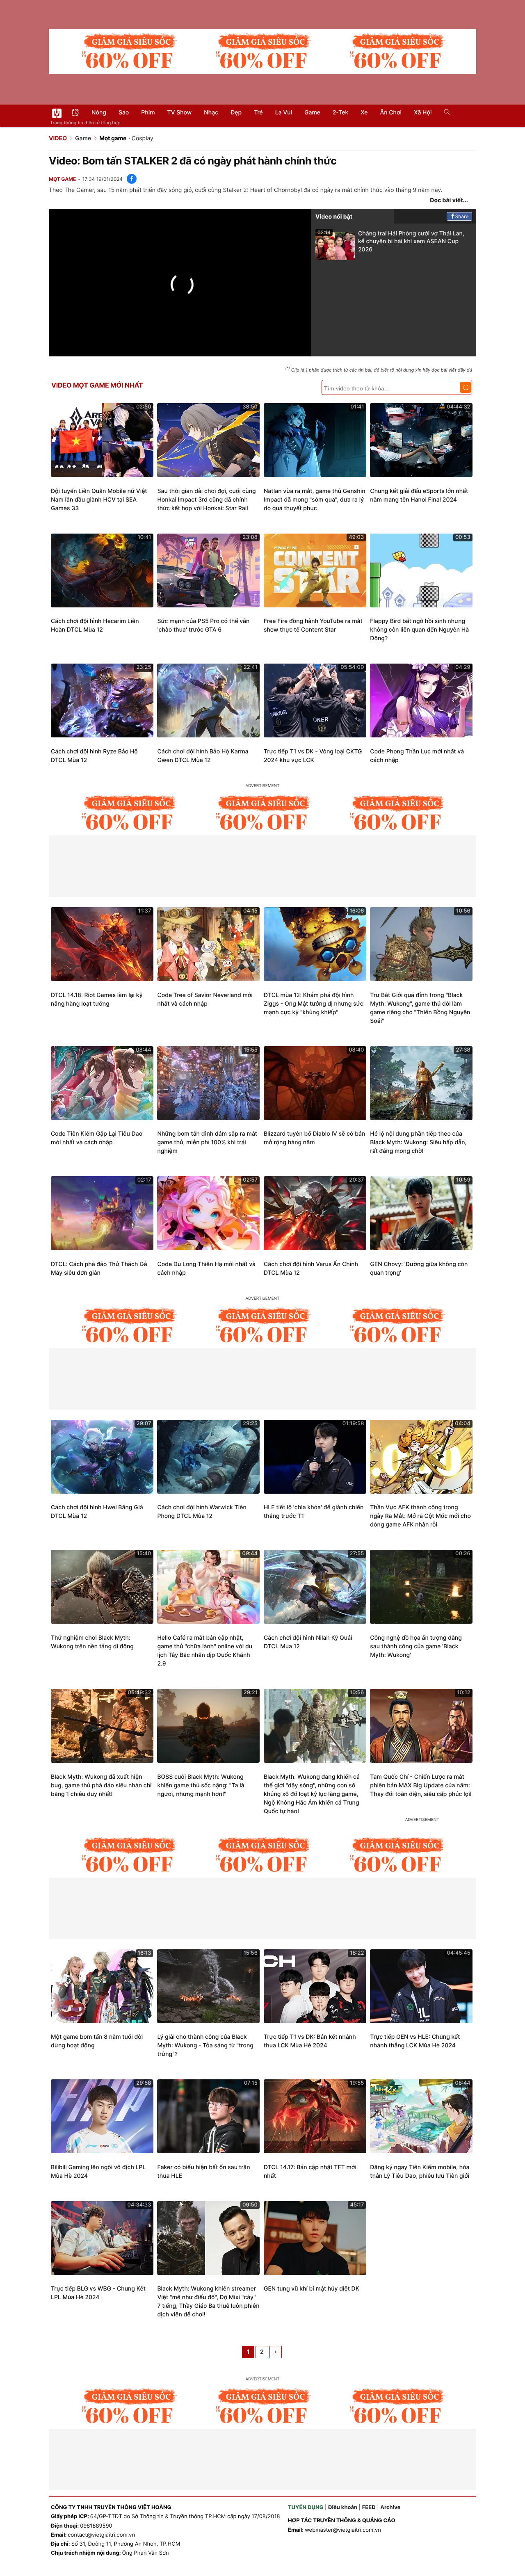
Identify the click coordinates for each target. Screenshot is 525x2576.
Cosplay (143, 138)
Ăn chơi (391, 113)
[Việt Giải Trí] (57, 113)
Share (462, 216)
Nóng (99, 113)
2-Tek (340, 113)
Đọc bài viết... (449, 200)
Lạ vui (284, 113)
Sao (124, 113)
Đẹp (236, 113)
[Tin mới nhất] (75, 113)
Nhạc (211, 113)
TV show (180, 113)
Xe (364, 113)
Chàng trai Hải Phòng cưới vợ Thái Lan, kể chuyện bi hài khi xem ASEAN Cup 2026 (391, 241)
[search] (444, 113)
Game (312, 113)
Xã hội (423, 113)
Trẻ (258, 113)
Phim (148, 113)
